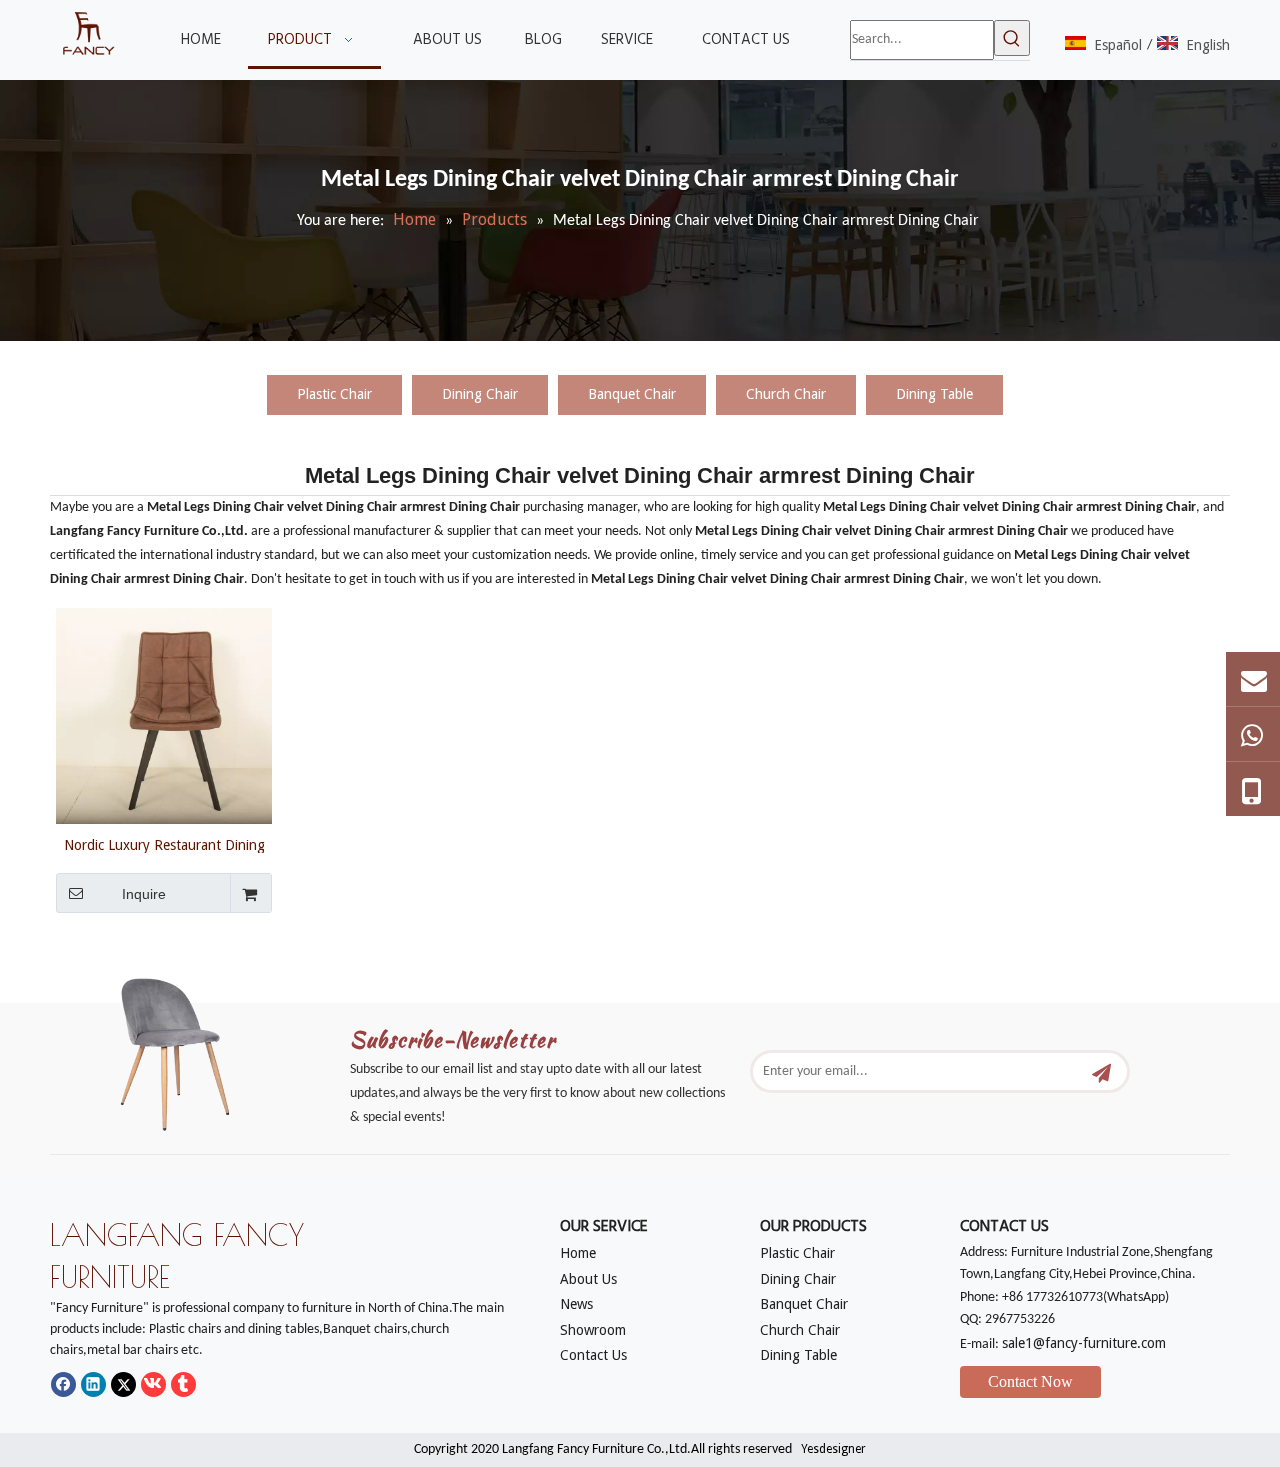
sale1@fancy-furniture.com (1084, 1343)
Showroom (593, 1330)
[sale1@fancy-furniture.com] (1253, 679)
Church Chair (786, 394)
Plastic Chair (334, 394)
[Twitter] (123, 1384)
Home (578, 1253)
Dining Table (934, 394)
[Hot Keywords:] (1012, 38)
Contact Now (1030, 1381)
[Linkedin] (93, 1384)
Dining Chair (480, 394)
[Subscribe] (1101, 1071)
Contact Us (593, 1355)
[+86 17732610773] (1253, 734)
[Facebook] (63, 1384)
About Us (588, 1279)
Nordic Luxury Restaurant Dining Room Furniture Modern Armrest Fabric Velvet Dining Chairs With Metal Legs (164, 845)
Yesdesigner (833, 1449)
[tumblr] (183, 1384)
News (576, 1304)
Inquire (144, 894)
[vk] (153, 1384)
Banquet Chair (632, 394)
